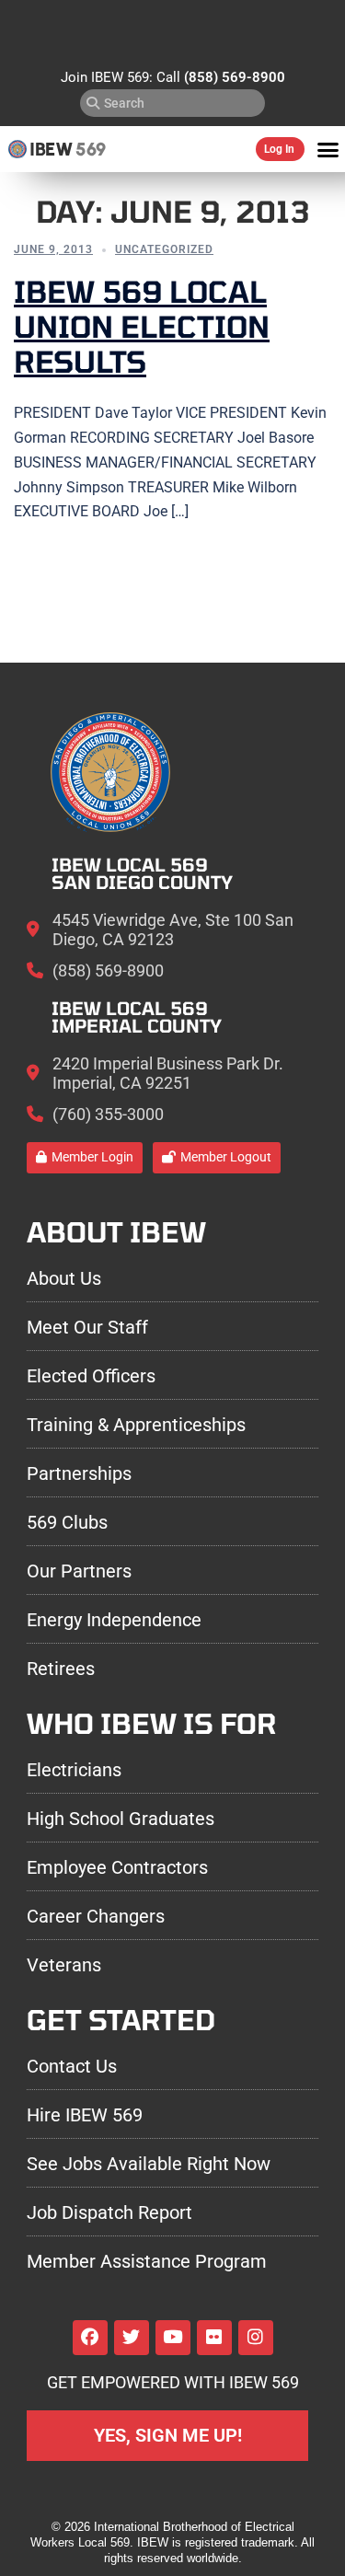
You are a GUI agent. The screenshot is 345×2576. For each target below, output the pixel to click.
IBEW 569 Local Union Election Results (142, 326)
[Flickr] (214, 2338)
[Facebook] (90, 2338)
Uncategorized (164, 249)
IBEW (51, 149)
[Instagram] (256, 2338)
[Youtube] (173, 2338)
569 (91, 149)
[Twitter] (132, 2338)
